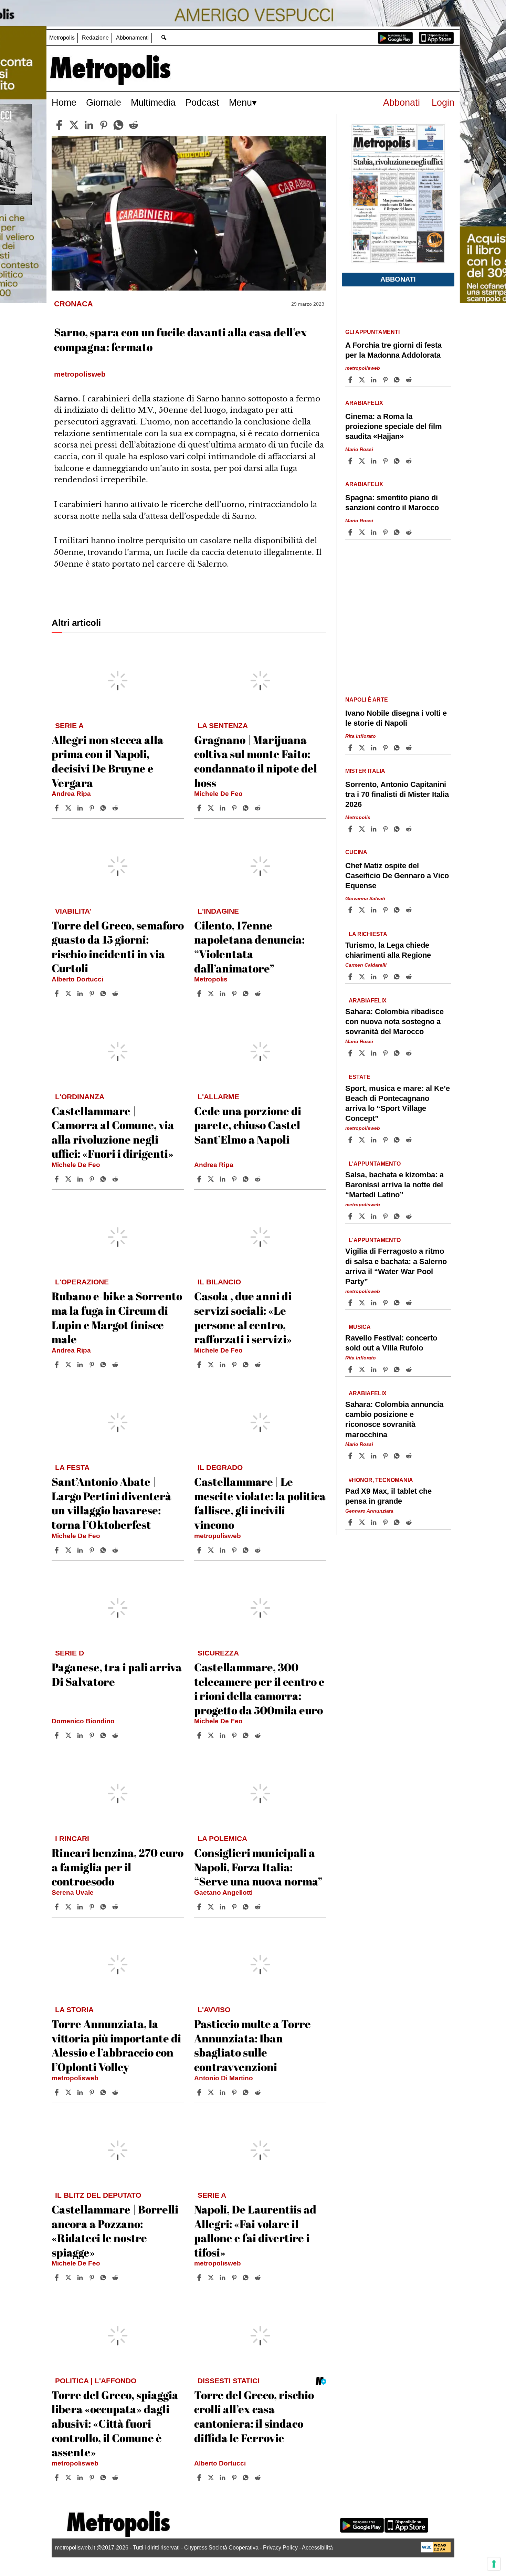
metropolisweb (218, 1536)
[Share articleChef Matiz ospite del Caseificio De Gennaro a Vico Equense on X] (363, 910)
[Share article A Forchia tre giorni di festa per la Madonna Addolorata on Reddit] (410, 380)
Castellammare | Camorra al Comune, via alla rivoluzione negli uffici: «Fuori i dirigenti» (113, 1132)
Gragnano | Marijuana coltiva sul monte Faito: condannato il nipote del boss (256, 761)
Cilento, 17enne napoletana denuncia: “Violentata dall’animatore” (249, 947)
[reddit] (134, 125)
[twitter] (74, 125)
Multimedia (153, 102)
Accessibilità (317, 2548)
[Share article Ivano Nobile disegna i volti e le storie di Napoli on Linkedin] (375, 748)
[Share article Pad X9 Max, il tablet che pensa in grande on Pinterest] (386, 1522)
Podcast (202, 102)
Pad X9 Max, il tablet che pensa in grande (388, 1496)
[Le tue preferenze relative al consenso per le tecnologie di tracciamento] (494, 2564)
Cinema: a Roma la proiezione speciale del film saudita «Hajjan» (394, 426)
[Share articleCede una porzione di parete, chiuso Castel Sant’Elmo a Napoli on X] (212, 1179)
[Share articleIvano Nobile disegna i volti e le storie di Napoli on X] (363, 748)
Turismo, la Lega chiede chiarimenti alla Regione (388, 950)
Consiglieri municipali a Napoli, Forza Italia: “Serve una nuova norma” (258, 1867)
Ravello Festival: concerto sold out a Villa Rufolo (391, 1343)
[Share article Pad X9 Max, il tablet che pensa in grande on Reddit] (410, 1522)
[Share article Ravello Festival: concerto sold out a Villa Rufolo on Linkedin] (375, 1369)
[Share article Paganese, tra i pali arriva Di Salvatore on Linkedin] (81, 1735)
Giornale (104, 102)
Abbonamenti (132, 38)
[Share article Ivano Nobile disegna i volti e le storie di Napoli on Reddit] (410, 748)
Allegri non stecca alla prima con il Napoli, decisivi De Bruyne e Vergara (108, 761)
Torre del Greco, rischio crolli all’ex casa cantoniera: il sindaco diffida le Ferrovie (254, 2416)
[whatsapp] (118, 125)
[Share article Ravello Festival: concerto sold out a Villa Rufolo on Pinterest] (386, 1369)
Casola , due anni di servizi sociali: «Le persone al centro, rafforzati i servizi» (243, 1317)
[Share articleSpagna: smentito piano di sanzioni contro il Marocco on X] (363, 532)
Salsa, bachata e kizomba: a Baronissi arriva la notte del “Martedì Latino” (394, 1185)
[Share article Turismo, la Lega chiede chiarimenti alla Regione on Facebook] (351, 977)
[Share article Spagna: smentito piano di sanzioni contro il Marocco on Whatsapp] (398, 532)
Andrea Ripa (71, 794)
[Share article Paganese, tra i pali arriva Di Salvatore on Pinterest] (93, 1735)
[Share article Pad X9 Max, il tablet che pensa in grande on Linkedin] (375, 1522)
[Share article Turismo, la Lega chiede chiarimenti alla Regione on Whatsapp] (398, 977)
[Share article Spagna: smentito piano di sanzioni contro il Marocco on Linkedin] (375, 532)
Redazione (95, 38)
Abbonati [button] (398, 279)
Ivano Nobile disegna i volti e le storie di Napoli (396, 718)
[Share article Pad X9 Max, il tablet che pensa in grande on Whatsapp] (398, 1522)
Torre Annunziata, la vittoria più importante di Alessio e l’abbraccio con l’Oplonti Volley (116, 2045)
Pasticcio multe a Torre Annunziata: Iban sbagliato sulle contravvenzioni (252, 2045)
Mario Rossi (359, 449)
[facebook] (59, 125)
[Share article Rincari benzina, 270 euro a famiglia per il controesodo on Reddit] (116, 1907)
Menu (240, 102)
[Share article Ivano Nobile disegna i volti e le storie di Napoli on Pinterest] (386, 748)
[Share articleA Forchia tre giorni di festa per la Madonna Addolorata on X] (363, 380)
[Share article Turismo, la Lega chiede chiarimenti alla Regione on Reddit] (410, 977)
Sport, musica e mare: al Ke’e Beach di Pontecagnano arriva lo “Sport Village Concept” (398, 1103)
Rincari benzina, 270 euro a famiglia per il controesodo (118, 1867)
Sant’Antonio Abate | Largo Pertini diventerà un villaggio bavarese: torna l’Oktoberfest (112, 1503)
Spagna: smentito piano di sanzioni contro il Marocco (392, 503)
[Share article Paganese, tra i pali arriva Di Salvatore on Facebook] (57, 1735)
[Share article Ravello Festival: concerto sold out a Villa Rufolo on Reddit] (410, 1369)
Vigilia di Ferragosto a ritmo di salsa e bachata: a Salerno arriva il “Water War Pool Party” (396, 1266)
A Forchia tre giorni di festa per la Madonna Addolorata (393, 350)
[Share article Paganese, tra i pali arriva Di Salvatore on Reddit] (116, 1735)
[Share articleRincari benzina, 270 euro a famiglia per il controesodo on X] (69, 1907)
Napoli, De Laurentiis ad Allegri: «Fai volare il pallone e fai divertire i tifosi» (255, 2231)
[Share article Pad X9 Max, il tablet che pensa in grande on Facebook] (351, 1522)
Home (64, 102)
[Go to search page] (164, 37)
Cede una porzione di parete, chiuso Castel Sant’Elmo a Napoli (248, 1125)
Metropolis (62, 38)
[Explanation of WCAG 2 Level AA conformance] (436, 2551)
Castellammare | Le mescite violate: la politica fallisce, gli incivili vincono (260, 1503)
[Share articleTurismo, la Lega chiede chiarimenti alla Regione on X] (363, 977)
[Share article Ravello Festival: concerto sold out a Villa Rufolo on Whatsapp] (398, 1369)
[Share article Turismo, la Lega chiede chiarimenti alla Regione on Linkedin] (375, 977)
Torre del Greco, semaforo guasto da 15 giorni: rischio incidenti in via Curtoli (118, 947)
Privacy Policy (280, 2548)
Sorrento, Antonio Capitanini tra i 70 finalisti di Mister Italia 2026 (397, 794)
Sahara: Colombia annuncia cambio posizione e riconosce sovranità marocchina (394, 1419)
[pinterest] (104, 125)
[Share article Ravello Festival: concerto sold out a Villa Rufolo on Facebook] (351, 1369)
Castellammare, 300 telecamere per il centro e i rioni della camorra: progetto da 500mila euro (259, 1689)
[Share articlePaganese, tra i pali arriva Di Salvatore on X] (69, 1735)
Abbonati (402, 102)
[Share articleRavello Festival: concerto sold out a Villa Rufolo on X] (363, 1369)
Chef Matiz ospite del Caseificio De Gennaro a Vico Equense (397, 876)
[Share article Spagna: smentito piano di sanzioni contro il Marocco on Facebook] (351, 532)
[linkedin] (89, 125)
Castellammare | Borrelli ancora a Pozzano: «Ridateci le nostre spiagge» (115, 2231)
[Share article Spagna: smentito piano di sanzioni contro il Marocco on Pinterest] (386, 532)
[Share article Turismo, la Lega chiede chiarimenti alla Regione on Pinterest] (386, 977)
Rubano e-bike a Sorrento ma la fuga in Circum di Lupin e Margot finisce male (117, 1317)
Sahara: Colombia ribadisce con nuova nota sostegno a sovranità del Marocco (394, 1022)
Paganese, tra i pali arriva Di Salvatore (117, 1674)
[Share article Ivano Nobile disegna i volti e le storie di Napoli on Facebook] (351, 748)
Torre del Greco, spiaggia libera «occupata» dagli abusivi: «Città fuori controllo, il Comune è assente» (115, 2423)
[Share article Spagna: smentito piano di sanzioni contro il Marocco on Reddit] (410, 532)
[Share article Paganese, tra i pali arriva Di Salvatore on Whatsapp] (104, 1735)
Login (443, 102)
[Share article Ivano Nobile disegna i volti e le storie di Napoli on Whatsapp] (398, 748)
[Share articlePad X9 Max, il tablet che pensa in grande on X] (363, 1522)
